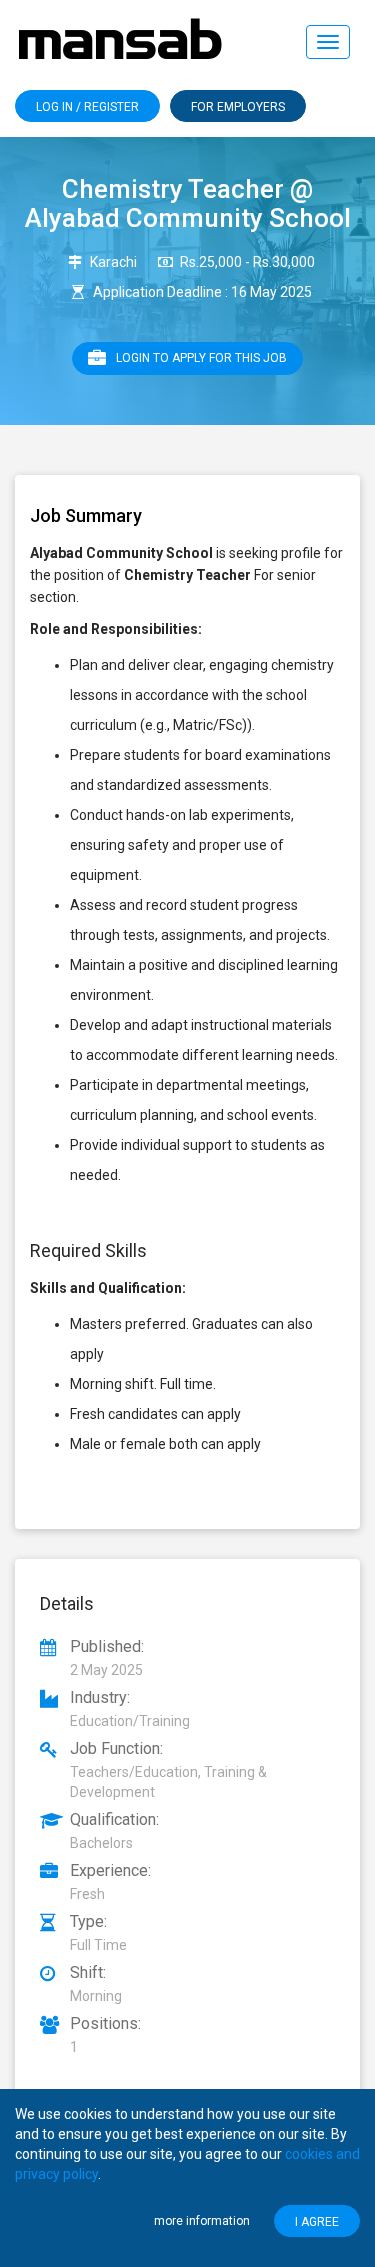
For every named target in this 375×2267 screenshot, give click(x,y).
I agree (317, 2222)
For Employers (238, 107)
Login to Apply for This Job (201, 358)
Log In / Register (87, 107)
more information (202, 2221)
